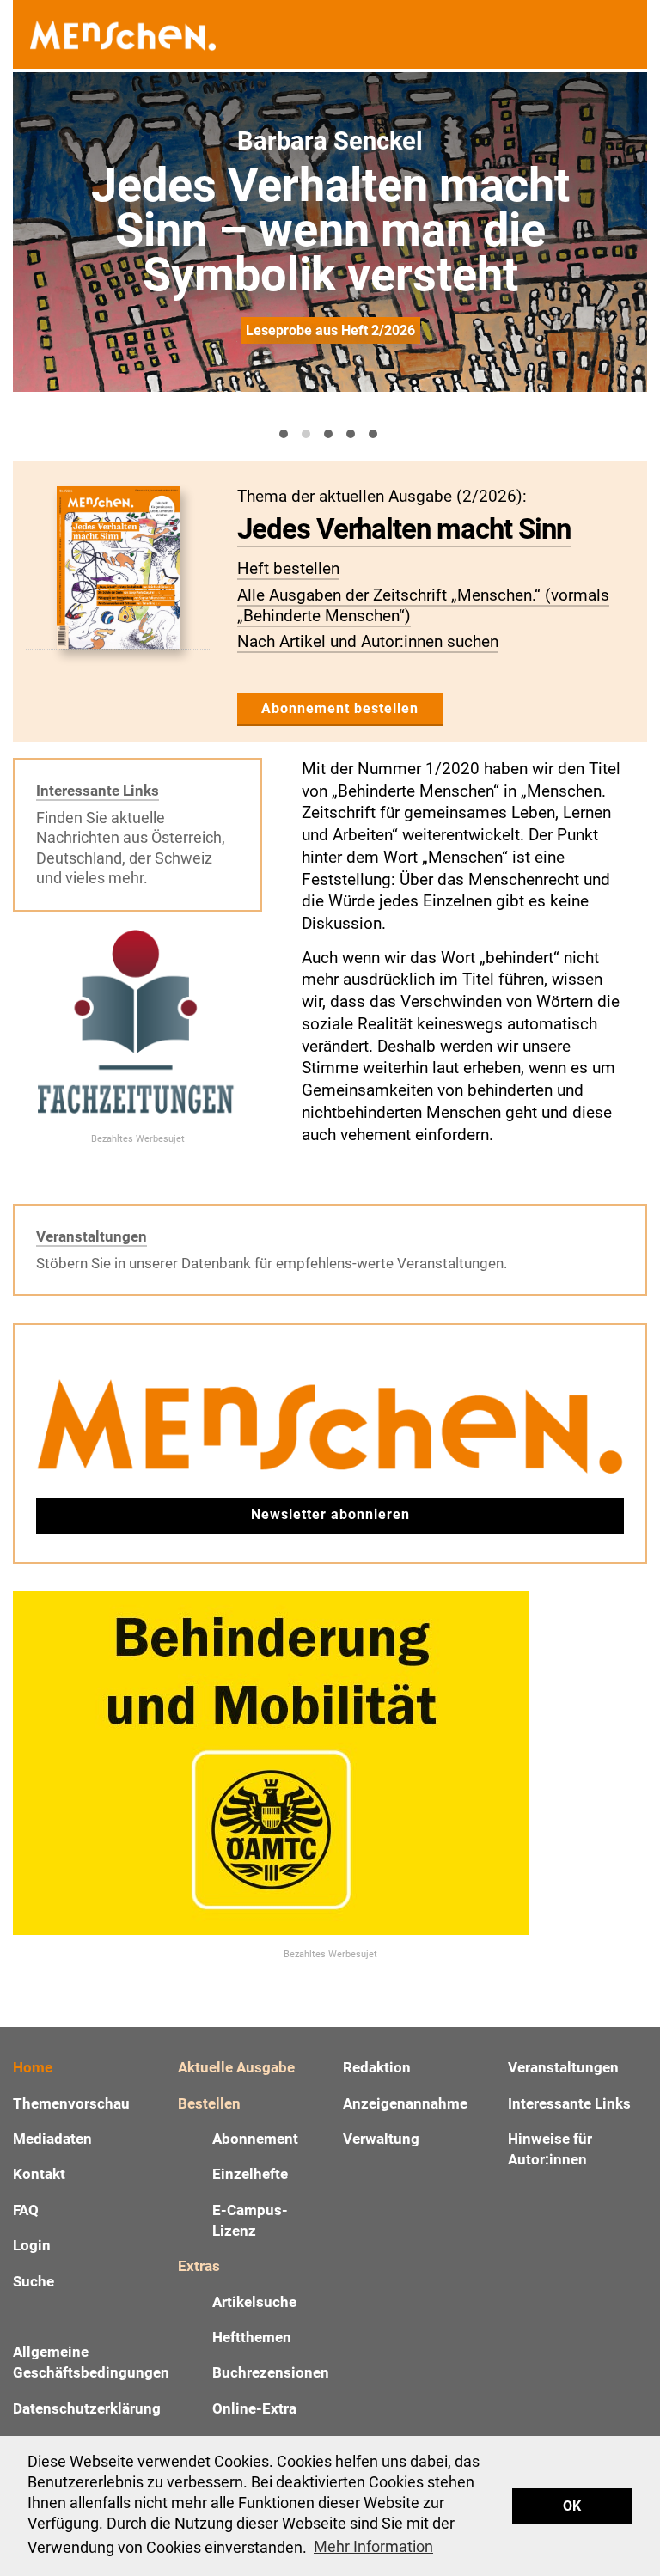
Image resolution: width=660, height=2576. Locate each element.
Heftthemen (252, 2337)
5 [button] (373, 434)
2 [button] (306, 434)
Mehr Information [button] (373, 2546)
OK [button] (572, 2506)
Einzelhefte (250, 2174)
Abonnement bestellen (340, 708)
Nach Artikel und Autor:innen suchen (368, 641)
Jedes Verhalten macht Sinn (404, 529)
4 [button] (351, 434)
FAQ (26, 2210)
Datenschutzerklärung (87, 2408)
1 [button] (284, 434)
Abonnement (255, 2139)
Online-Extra (254, 2408)
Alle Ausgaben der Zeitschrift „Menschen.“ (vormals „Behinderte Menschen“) (423, 605)
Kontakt (39, 2174)
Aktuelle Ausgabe (236, 2067)
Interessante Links (98, 791)
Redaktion (377, 2067)
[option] (330, 232)
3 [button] (328, 434)
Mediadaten (52, 2139)
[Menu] (626, 35)
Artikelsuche (254, 2302)
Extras (199, 2266)
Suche (34, 2281)
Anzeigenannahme (405, 2103)
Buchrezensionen (271, 2372)
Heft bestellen (288, 568)
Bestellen (209, 2103)
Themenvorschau (71, 2103)
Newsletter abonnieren (330, 1514)
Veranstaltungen (92, 1236)
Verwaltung (381, 2139)
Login (32, 2245)
